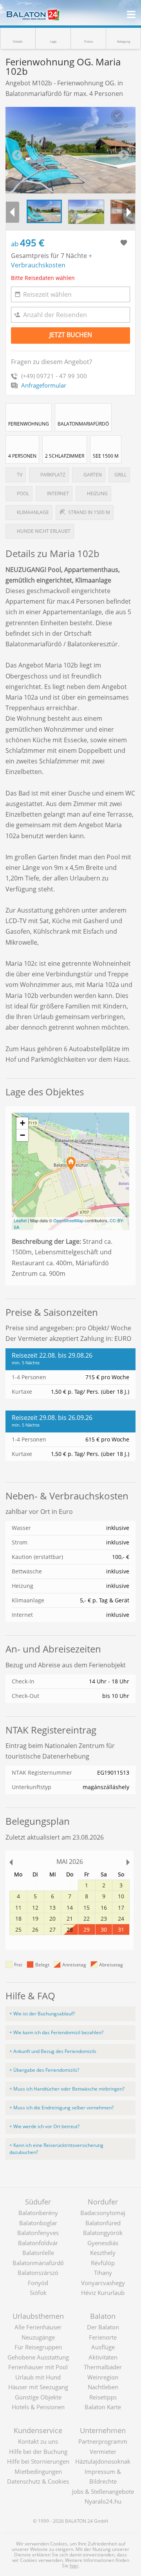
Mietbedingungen (38, 2471)
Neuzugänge (38, 2337)
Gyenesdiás (103, 2243)
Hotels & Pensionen (38, 2407)
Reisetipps (103, 2397)
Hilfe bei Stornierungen (38, 2461)
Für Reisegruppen (38, 2347)
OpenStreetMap (68, 1220)
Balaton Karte (103, 2407)
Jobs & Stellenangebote (103, 2491)
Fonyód (38, 2283)
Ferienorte (103, 2337)
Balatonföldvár (38, 2243)
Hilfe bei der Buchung (38, 2452)
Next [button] (124, 155)
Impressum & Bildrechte (103, 2477)
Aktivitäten (103, 2357)
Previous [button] (17, 155)
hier (74, 2566)
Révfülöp (103, 2263)
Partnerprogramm (103, 2441)
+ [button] (23, 1123)
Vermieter (103, 2452)
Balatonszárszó (38, 2273)
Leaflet (20, 1220)
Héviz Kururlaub (103, 2293)
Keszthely (103, 2253)
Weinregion (103, 2377)
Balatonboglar (38, 2223)
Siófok (38, 2293)
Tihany (103, 2273)
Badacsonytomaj (103, 2213)
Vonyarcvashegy (103, 2283)
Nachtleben (103, 2387)
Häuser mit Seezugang (38, 2387)
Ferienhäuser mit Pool (38, 2367)
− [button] (23, 1135)
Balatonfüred (103, 2223)
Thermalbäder (103, 2367)
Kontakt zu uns (38, 2441)
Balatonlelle (38, 2253)
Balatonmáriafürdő (38, 2263)
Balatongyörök (103, 2233)
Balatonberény (38, 2213)
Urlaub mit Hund (38, 2377)
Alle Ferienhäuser (38, 2327)
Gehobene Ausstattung (38, 2357)
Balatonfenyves (38, 2233)
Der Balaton (103, 2327)
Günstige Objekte (38, 2397)
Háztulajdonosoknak (103, 2461)
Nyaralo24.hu (103, 2501)
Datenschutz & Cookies (38, 2481)
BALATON (76, 2521)
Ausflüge (103, 2347)
